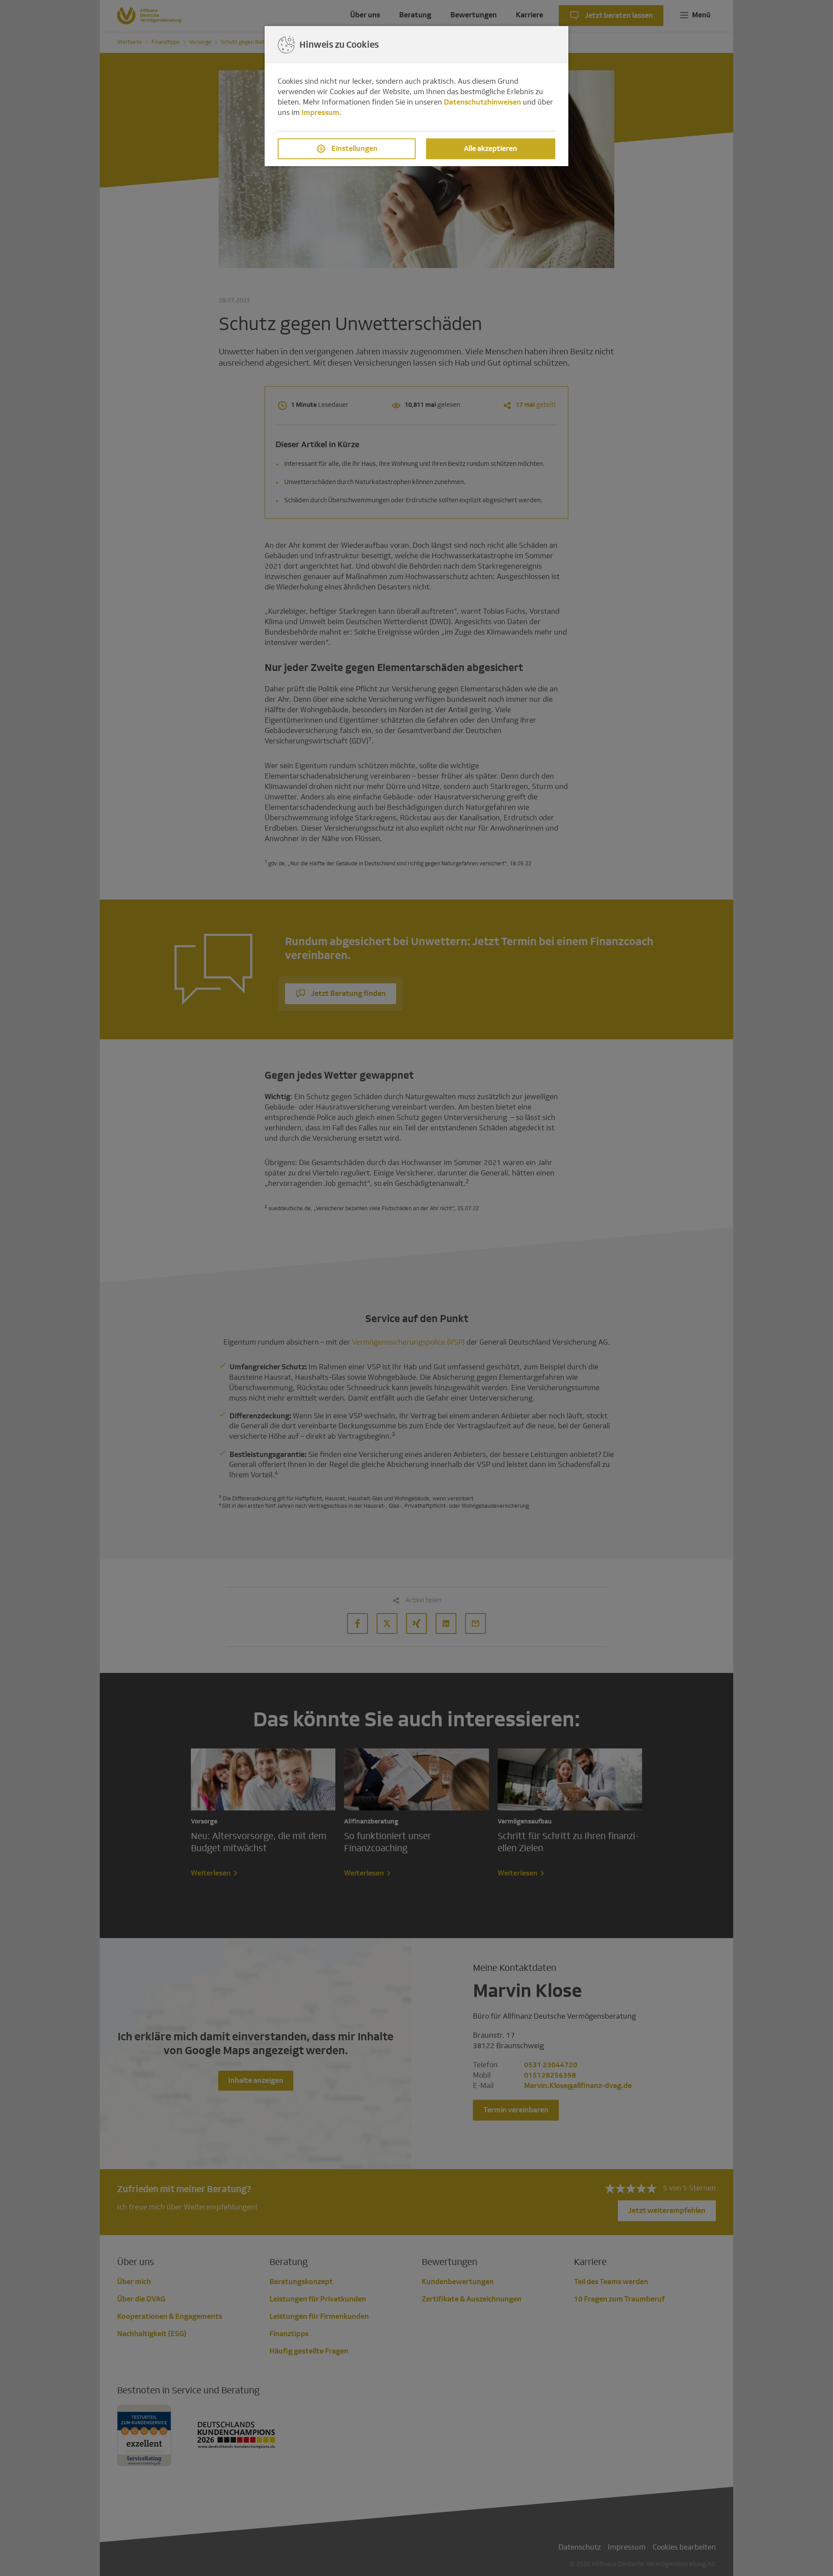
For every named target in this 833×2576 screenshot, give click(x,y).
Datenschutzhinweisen (482, 102)
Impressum (320, 113)
